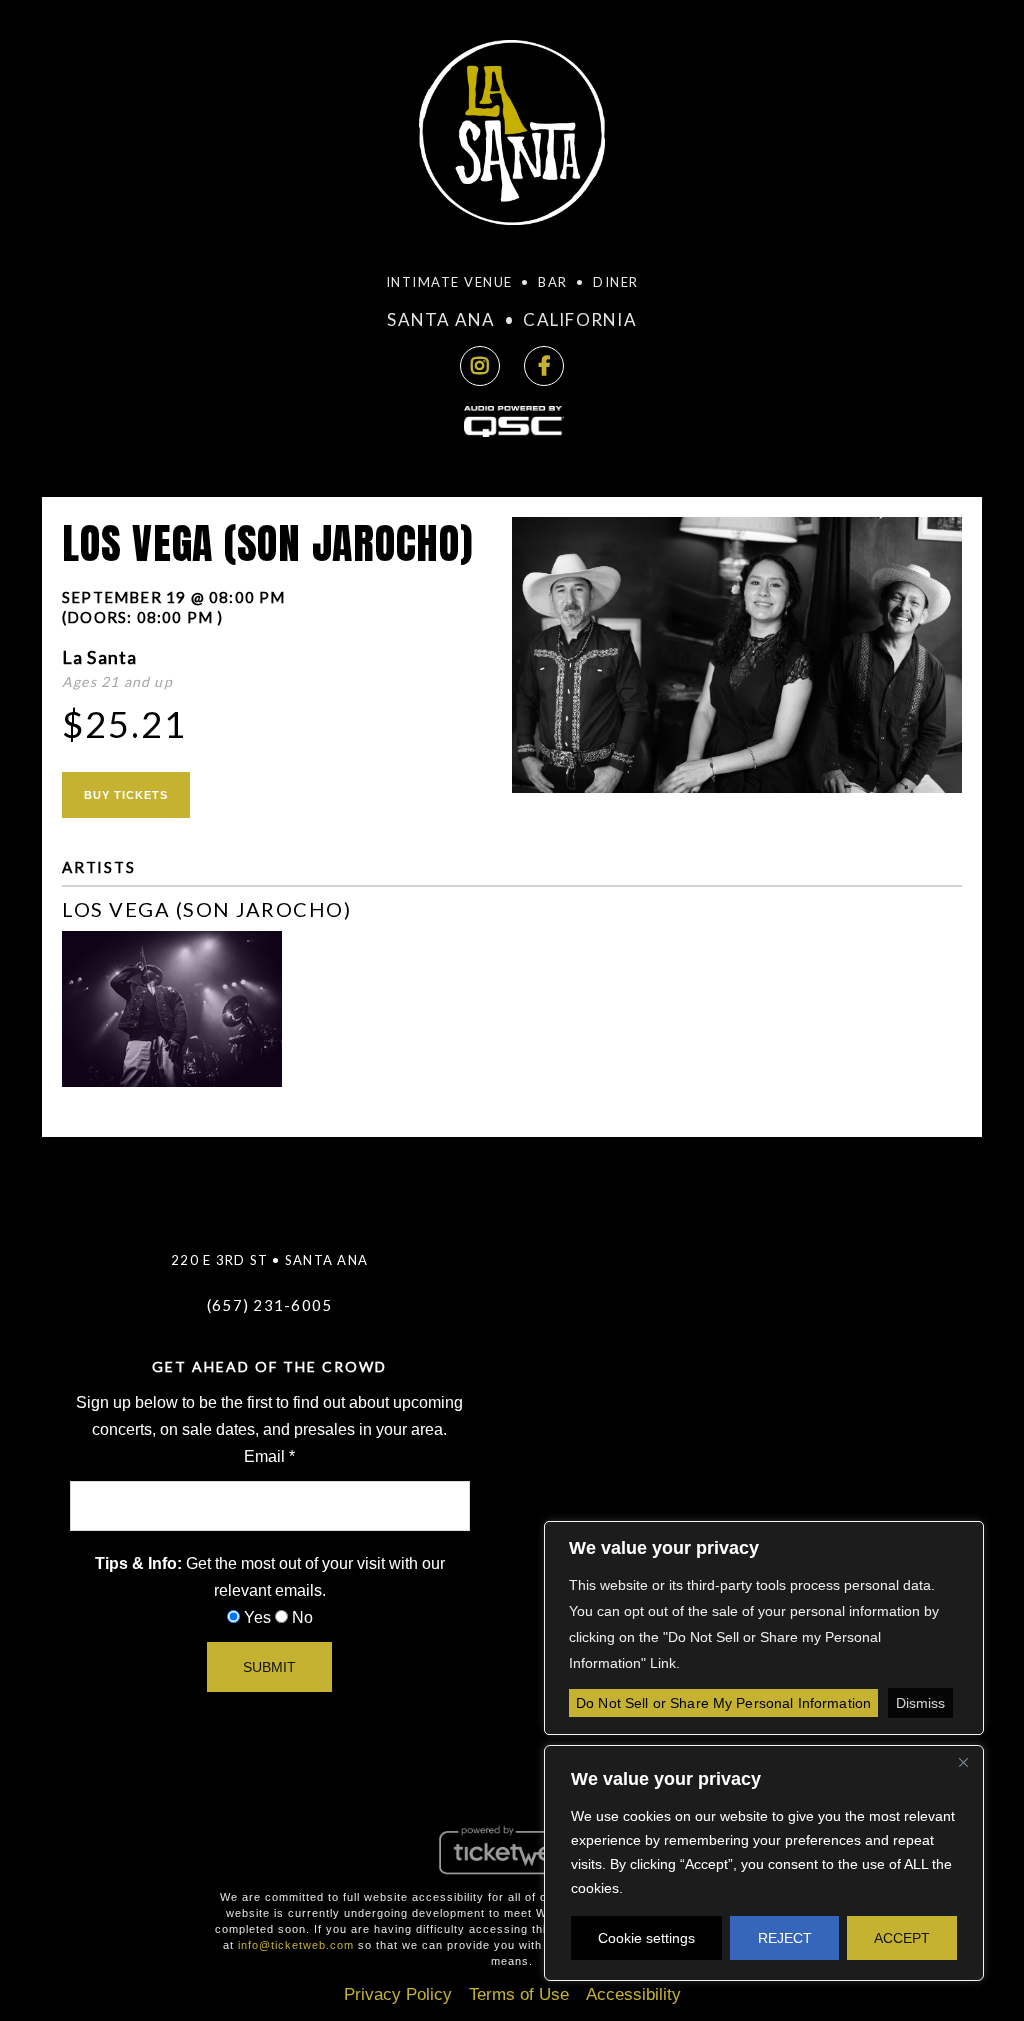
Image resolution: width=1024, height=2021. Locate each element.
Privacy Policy (398, 1994)
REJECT (785, 1938)
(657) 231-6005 (270, 1305)
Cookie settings (646, 1938)
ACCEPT (902, 1938)
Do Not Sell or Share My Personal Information (723, 1703)
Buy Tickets (126, 795)
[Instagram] (480, 366)
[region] (764, 1863)
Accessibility (633, 1994)
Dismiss (920, 1703)
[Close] (963, 1762)
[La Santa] (512, 138)
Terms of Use (519, 1994)
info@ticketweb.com (296, 1945)
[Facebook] (544, 366)
